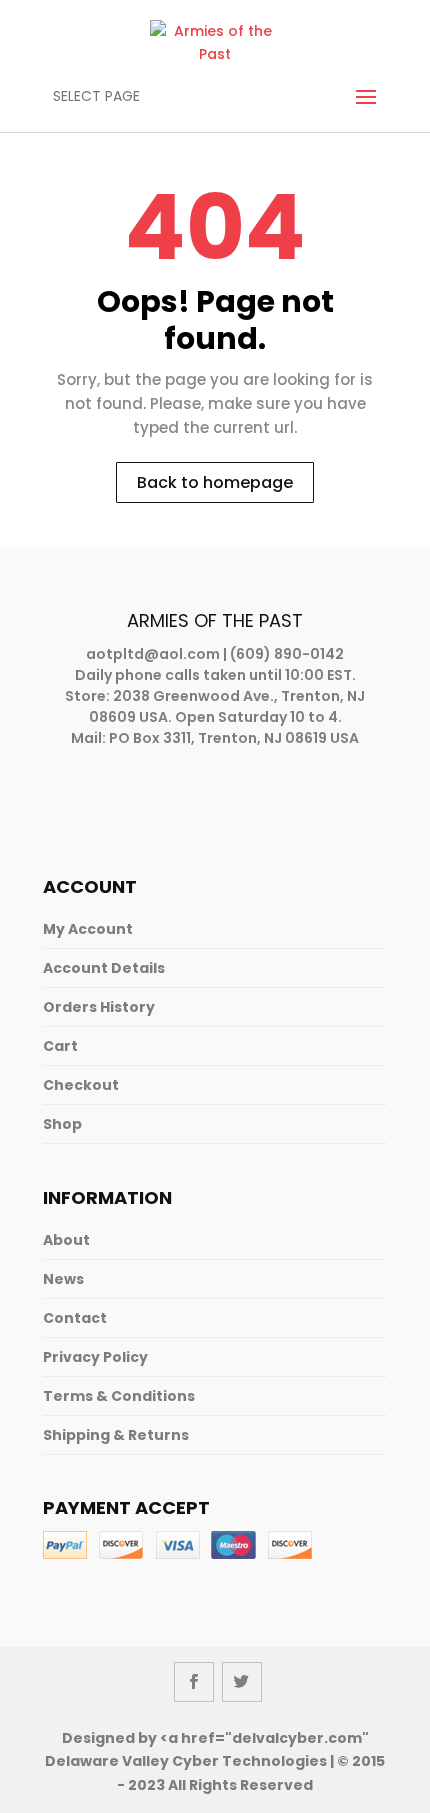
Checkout (81, 1085)
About (66, 1240)
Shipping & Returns (116, 1435)
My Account (88, 929)
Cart (60, 1046)
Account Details (104, 968)
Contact (75, 1318)
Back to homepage (215, 482)
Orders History (99, 1007)
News (63, 1279)
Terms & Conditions (119, 1396)
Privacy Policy (95, 1357)
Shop (62, 1124)
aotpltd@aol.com (153, 654)
